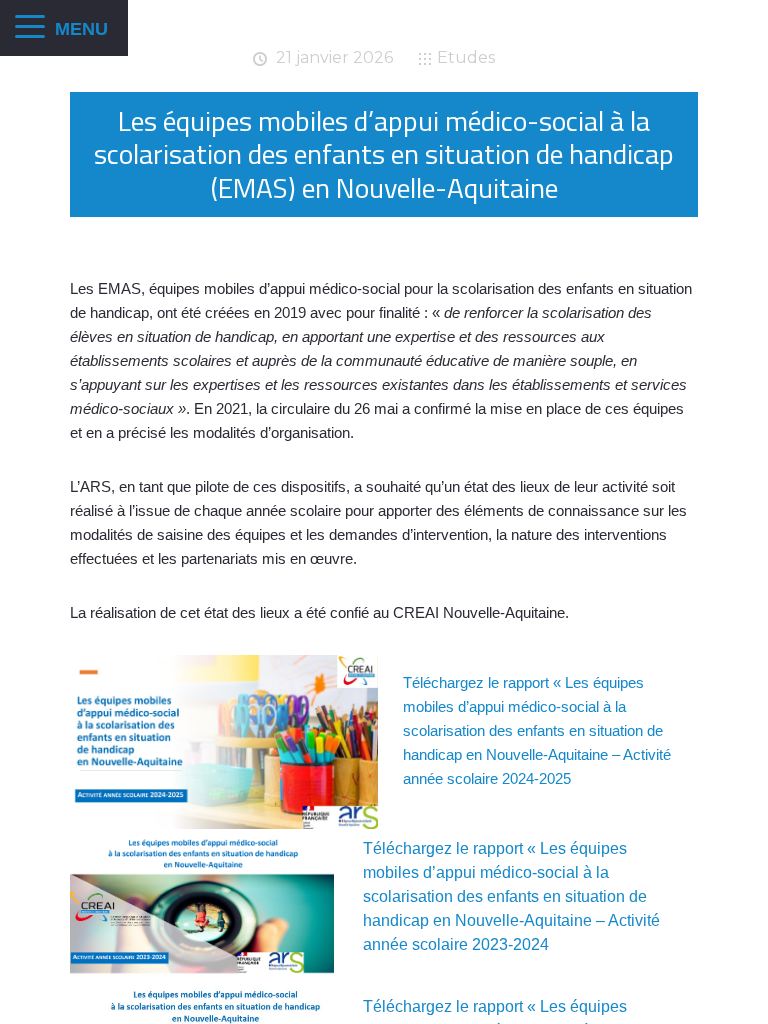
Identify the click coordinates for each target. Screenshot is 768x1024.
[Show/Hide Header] (30, 28)
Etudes (466, 57)
